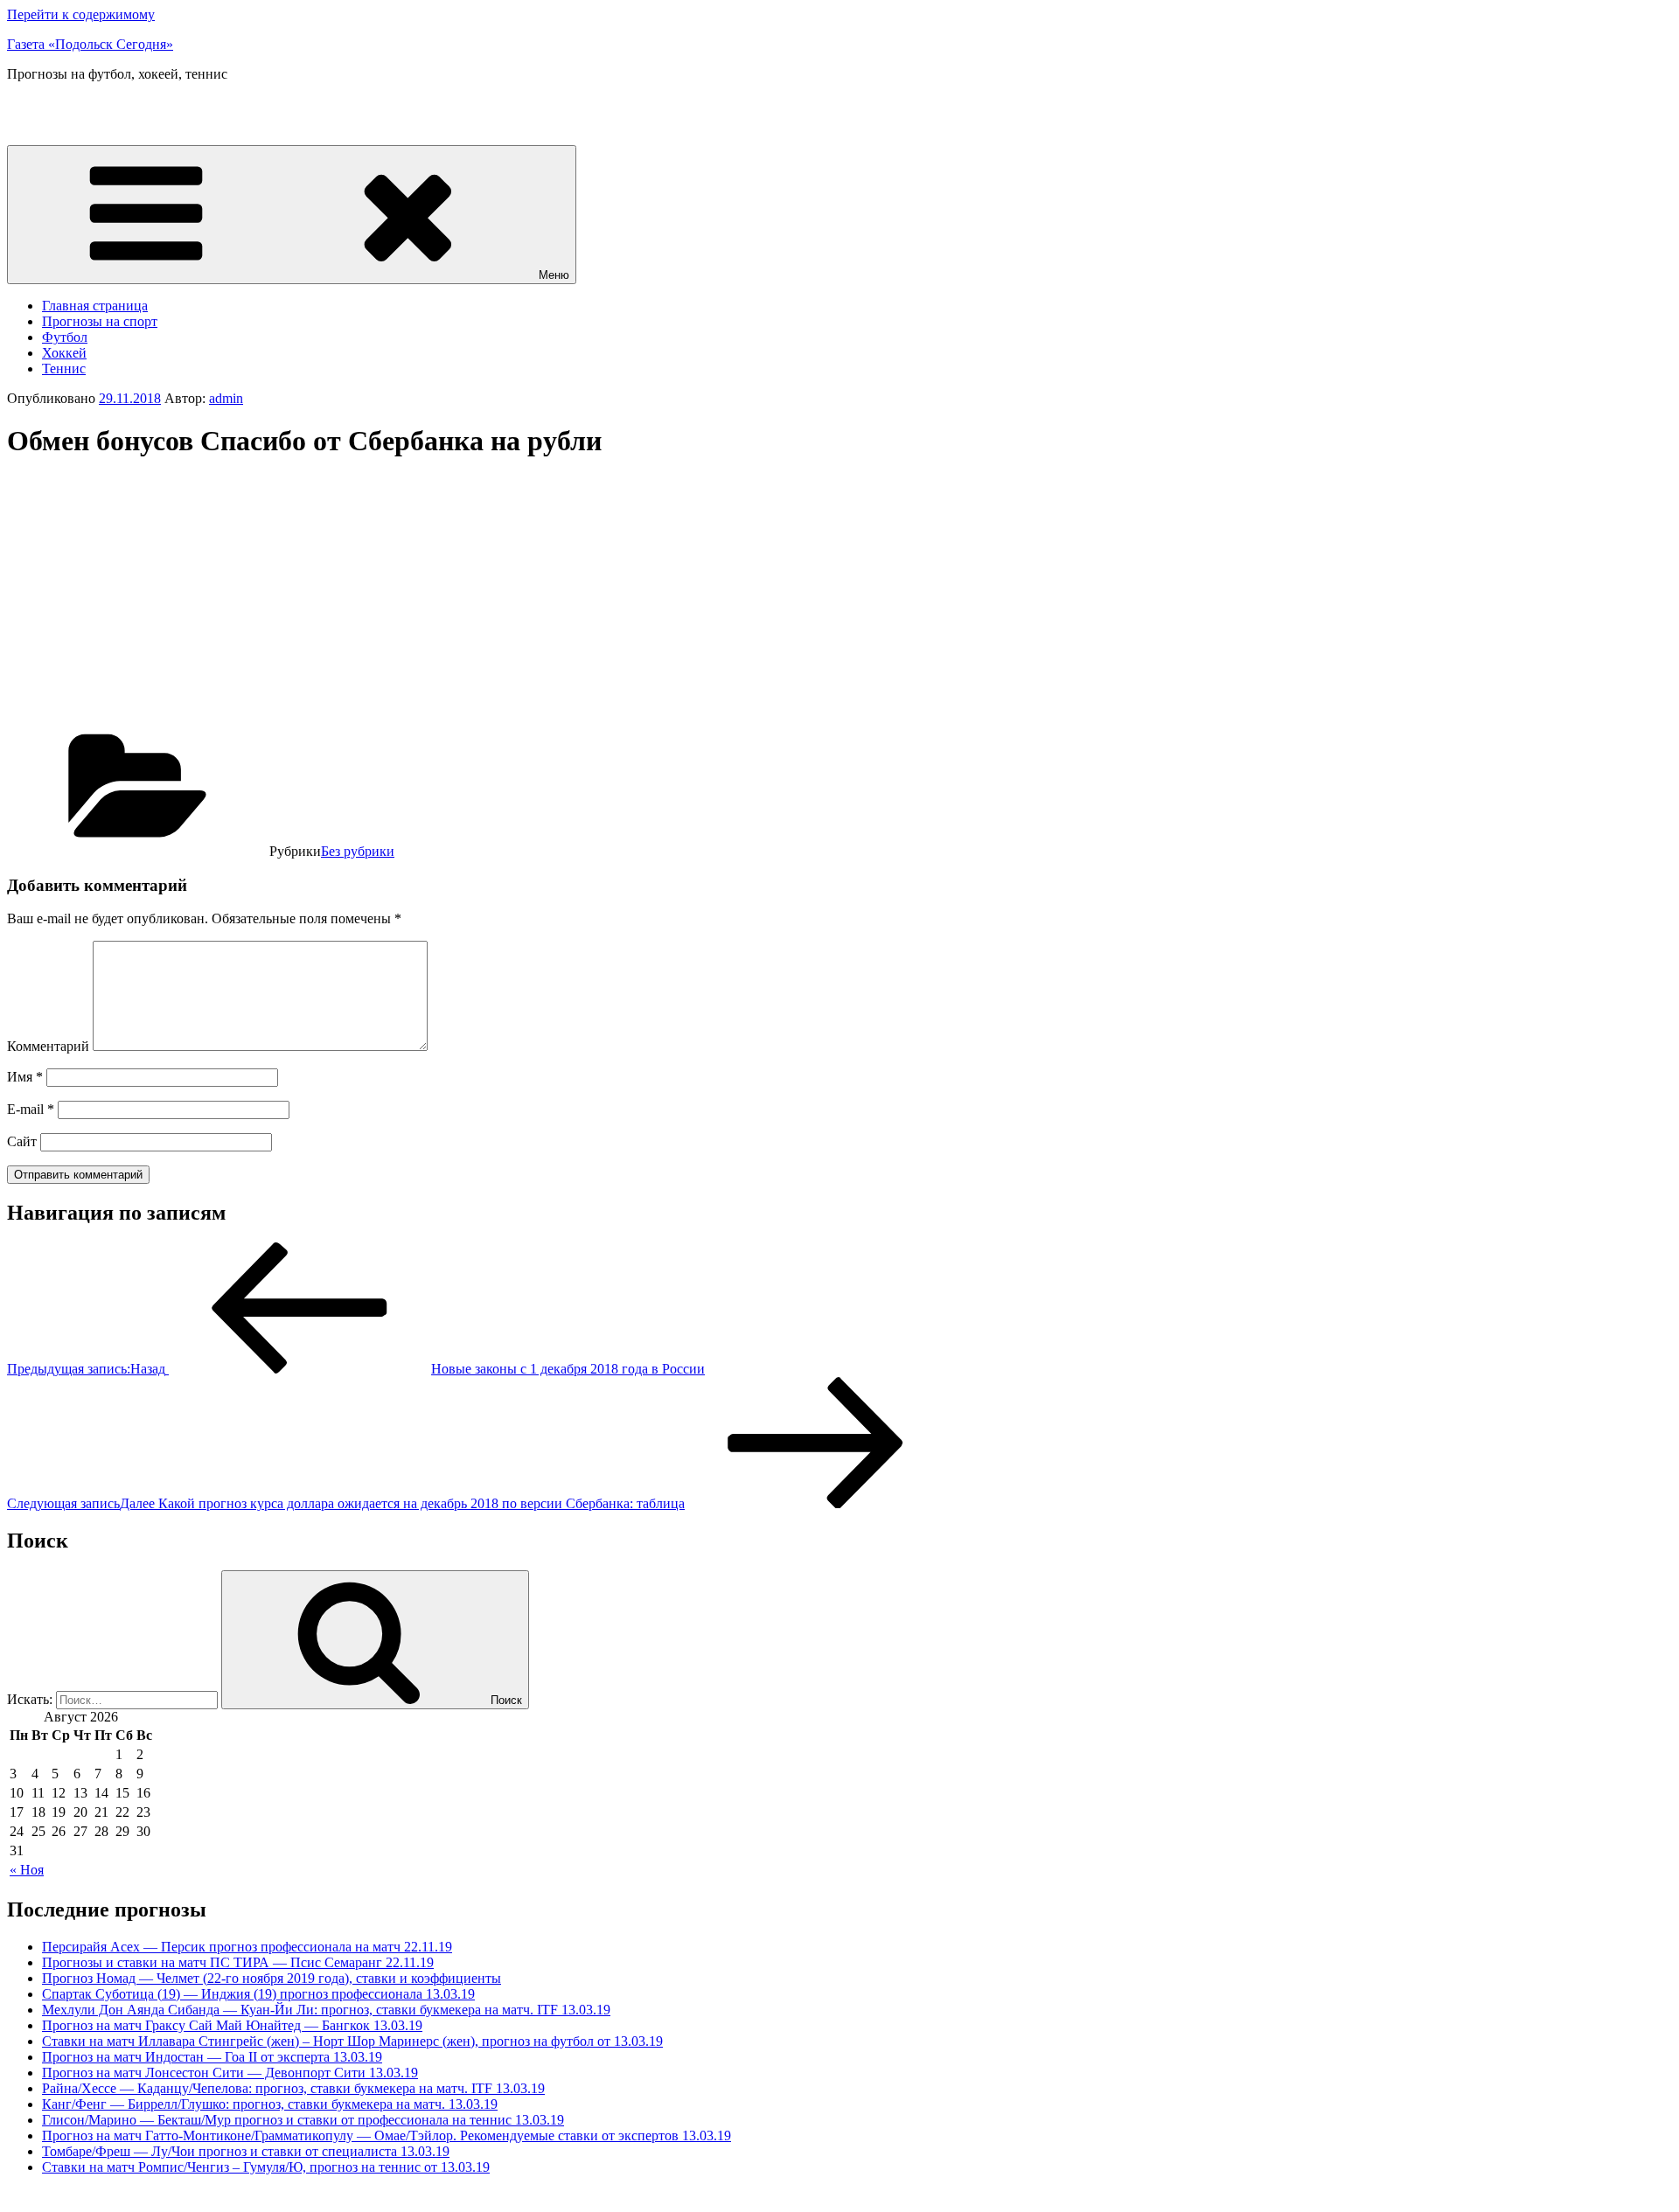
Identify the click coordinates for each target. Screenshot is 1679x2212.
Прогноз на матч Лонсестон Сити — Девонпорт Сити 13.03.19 (230, 2073)
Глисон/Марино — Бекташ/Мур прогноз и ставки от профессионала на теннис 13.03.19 (303, 2120)
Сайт (22, 1141)
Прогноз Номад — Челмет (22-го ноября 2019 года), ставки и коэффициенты (272, 1978)
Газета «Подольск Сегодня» (90, 44)
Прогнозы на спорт (100, 321)
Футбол (65, 337)
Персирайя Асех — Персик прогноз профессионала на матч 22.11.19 (247, 1947)
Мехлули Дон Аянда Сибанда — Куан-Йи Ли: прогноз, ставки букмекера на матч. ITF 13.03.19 (326, 2010)
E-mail (31, 1109)
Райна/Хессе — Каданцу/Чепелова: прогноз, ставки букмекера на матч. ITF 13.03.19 (293, 2088)
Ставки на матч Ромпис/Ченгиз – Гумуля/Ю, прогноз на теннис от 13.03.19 (266, 2167)
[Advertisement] (154, 599)
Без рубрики (358, 851)
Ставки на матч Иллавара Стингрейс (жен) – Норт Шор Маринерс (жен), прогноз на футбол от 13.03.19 (352, 2041)
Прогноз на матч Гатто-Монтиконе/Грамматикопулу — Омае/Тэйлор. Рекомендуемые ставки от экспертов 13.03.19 (387, 2135)
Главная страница (95, 306)
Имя (25, 1077)
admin (226, 398)
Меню (554, 275)
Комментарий (48, 1046)
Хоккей (64, 353)
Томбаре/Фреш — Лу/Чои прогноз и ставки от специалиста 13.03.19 (246, 2151)
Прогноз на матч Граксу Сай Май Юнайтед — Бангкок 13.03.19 (232, 2025)
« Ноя (27, 1870)
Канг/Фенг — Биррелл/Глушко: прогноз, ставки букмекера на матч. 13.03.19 (270, 2104)
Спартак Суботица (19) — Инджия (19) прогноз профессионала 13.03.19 (258, 1994)
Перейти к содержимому (81, 14)
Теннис (64, 369)
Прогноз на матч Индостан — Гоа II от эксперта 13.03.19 (212, 2057)
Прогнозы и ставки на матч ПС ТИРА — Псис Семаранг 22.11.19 (238, 1962)
